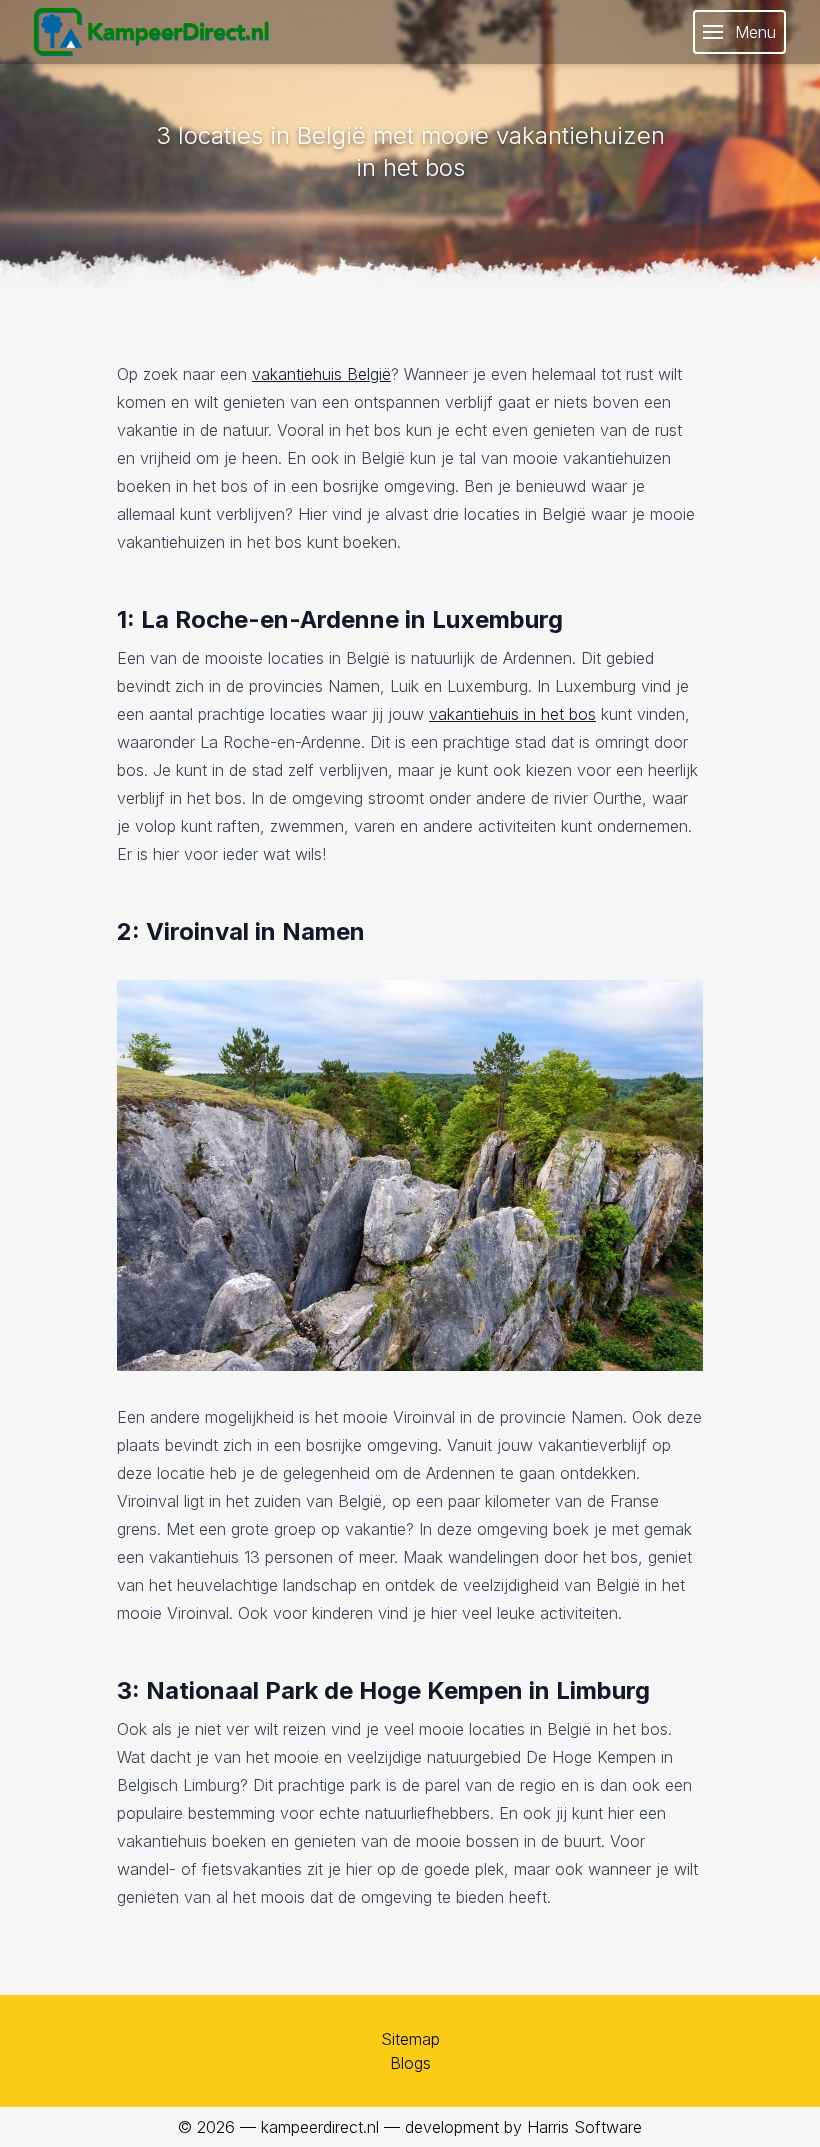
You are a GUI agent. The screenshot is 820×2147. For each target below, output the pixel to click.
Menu (755, 32)
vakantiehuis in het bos (512, 714)
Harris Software (584, 2127)
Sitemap (410, 2039)
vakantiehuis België (321, 374)
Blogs (410, 2063)
